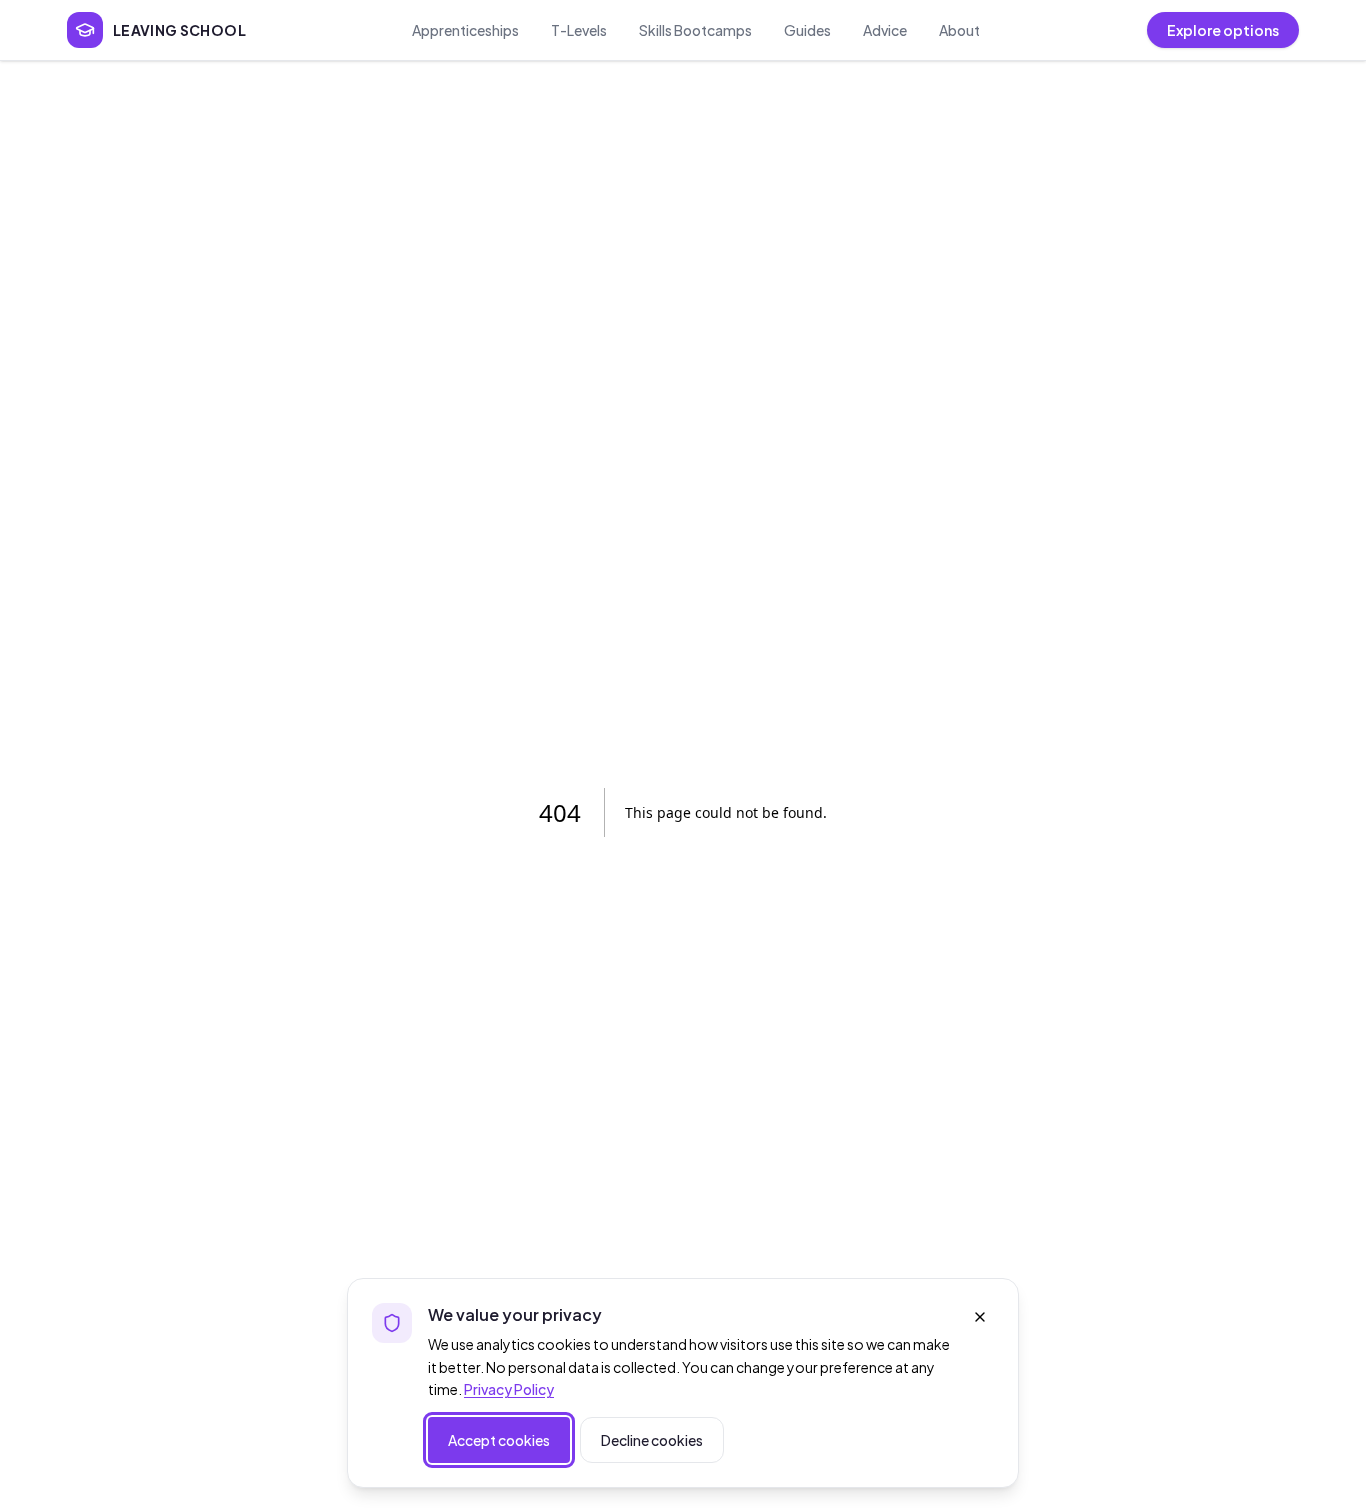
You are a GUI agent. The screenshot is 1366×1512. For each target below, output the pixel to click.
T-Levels (579, 30)
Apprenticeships (465, 30)
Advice (885, 30)
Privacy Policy (509, 1389)
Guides (807, 30)
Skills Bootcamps (695, 30)
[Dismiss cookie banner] (980, 1317)
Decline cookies (652, 1440)
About (959, 30)
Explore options (1223, 30)
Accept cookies (499, 1440)
